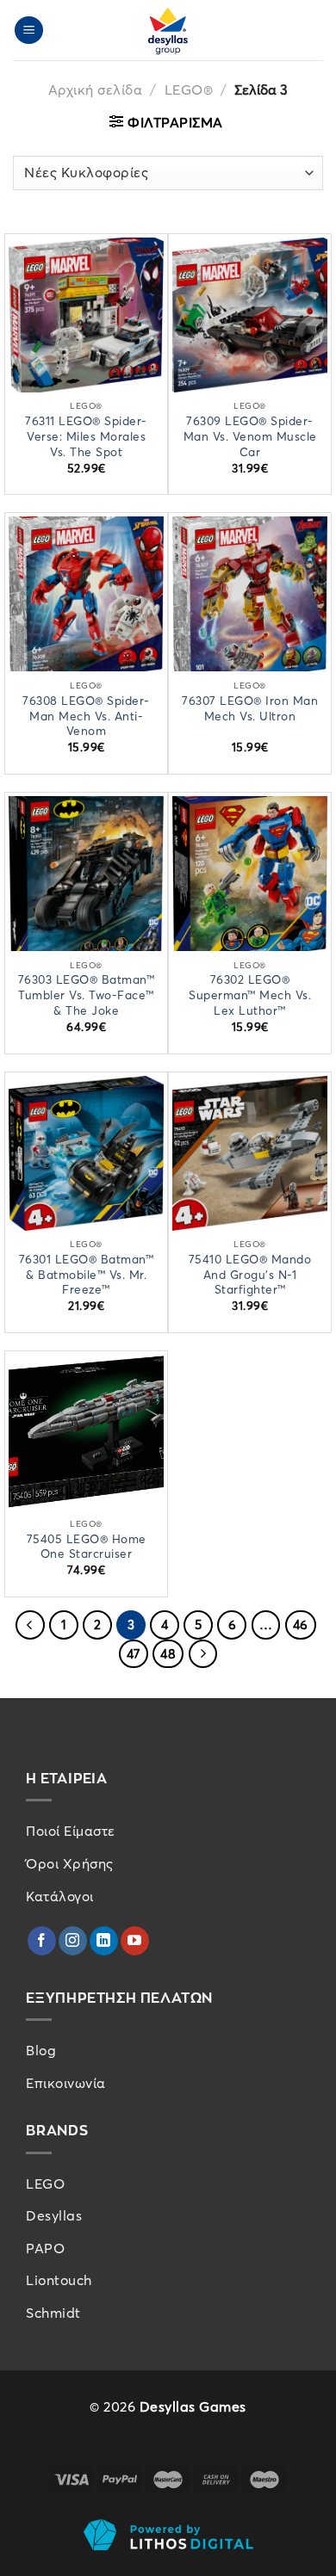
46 (301, 1625)
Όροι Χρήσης (70, 1863)
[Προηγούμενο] (30, 1625)
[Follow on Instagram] (73, 1941)
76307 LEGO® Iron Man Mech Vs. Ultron (250, 709)
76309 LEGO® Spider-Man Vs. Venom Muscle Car (250, 436)
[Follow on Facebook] (42, 1941)
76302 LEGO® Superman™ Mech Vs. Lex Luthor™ (250, 995)
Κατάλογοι (60, 1896)
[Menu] (29, 31)
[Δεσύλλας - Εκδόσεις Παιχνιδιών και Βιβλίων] (168, 30)
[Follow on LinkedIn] (104, 1941)
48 (168, 1654)
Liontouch (59, 2280)
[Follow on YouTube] (135, 1941)
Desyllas (54, 2215)
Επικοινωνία (66, 2083)
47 (134, 1654)
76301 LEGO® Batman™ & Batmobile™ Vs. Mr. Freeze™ (87, 1275)
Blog (41, 2050)
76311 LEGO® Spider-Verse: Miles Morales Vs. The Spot (86, 436)
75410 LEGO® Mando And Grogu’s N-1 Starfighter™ (250, 1275)
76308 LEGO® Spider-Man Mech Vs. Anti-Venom (86, 716)
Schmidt (53, 2313)
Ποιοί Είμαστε (71, 1831)
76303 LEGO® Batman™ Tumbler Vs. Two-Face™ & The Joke (87, 995)
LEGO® (189, 90)
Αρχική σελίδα (96, 90)
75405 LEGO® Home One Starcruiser (87, 1547)
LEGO (45, 2184)
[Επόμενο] (203, 1654)
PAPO (45, 2248)
